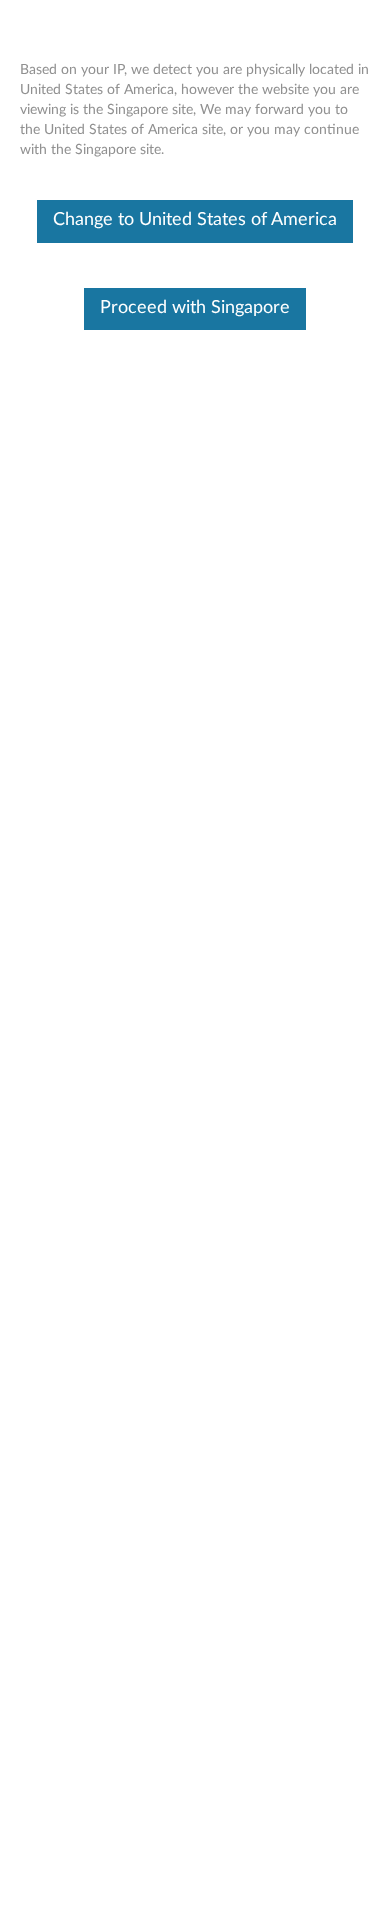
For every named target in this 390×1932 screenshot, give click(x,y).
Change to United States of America (195, 220)
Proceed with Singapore (195, 308)
